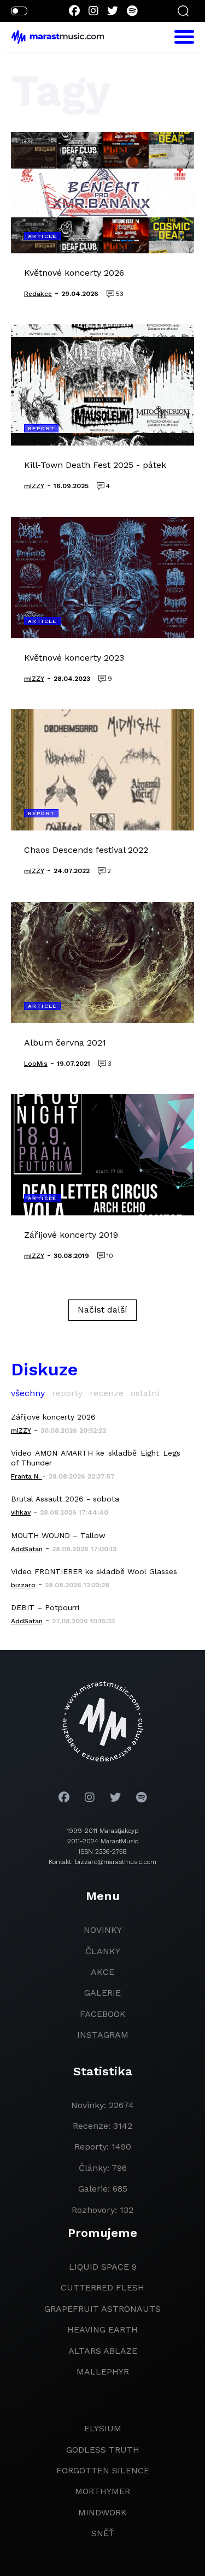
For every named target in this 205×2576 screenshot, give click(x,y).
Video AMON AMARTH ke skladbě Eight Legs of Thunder (96, 1458)
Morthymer (102, 2491)
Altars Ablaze (103, 2351)
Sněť (103, 2533)
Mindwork (102, 2512)
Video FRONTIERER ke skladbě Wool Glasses (94, 1571)
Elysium (103, 2428)
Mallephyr (103, 2372)
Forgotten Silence (103, 2470)
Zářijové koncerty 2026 (53, 1417)
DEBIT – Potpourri (45, 1607)
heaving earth (102, 2329)
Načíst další (102, 1310)
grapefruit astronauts (102, 2309)
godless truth (103, 2450)
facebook (103, 2014)
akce (102, 1972)
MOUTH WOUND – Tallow (58, 1535)
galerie (102, 1993)
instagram (103, 2035)
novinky (103, 1930)
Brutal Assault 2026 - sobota (65, 1499)
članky (103, 1951)
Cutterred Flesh (102, 2287)
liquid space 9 (103, 2267)
